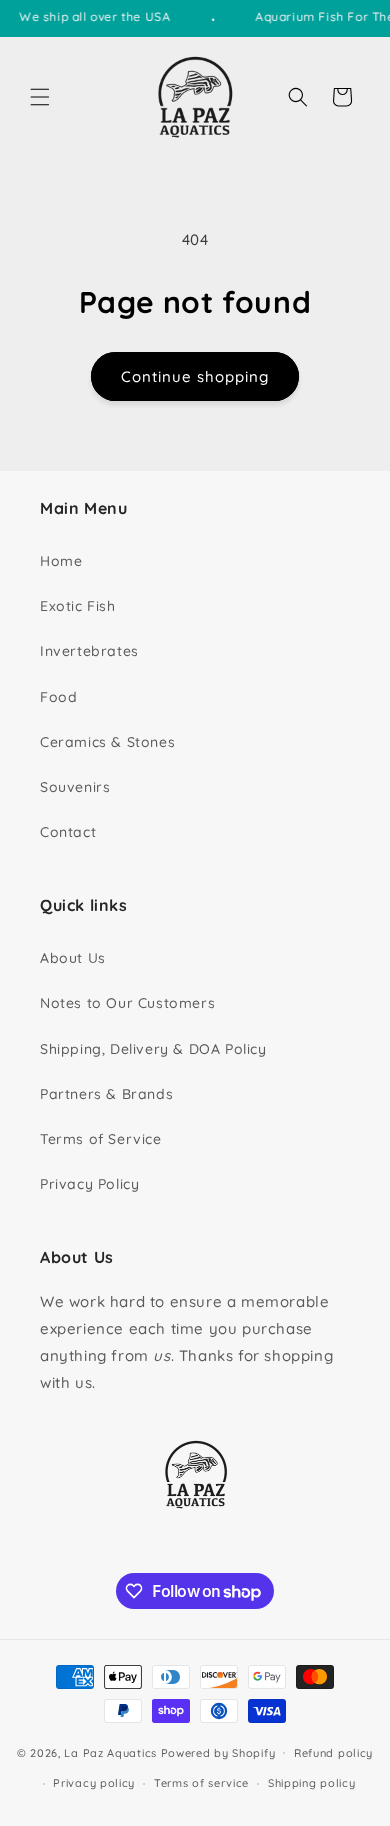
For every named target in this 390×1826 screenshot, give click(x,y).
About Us (73, 958)
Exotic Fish (78, 606)
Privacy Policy (89, 1184)
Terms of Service (101, 1139)
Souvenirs (75, 787)
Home (61, 561)
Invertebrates (89, 651)
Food (58, 697)
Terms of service (201, 1783)
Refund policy (333, 1753)
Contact (68, 832)
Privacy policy (94, 1783)
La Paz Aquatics (110, 1752)
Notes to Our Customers (127, 1003)
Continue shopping (195, 376)
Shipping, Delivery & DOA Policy (153, 1049)
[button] (40, 97)
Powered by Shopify (218, 1752)
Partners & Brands (106, 1094)
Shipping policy (312, 1783)
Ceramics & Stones (107, 742)
